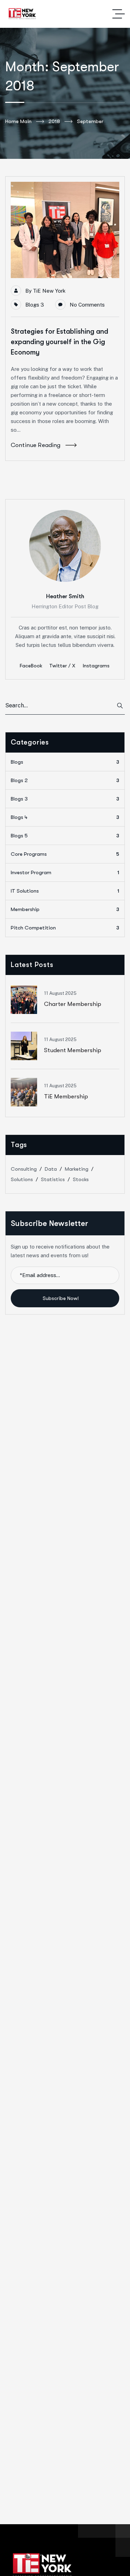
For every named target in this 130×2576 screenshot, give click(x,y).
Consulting (24, 1169)
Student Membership (73, 1050)
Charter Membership (73, 1004)
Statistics (53, 1179)
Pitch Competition (65, 928)
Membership (65, 909)
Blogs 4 (65, 817)
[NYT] (23, 14)
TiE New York (49, 291)
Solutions (22, 1179)
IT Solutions (65, 891)
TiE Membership (66, 1096)
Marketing (77, 1169)
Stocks (81, 1179)
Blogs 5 (65, 836)
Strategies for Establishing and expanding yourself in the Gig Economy (59, 342)
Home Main (18, 121)
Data (51, 1169)
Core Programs (65, 854)
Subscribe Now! (61, 1298)
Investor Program (65, 872)
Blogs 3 (35, 305)
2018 (54, 121)
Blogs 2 (65, 780)
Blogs (65, 762)
